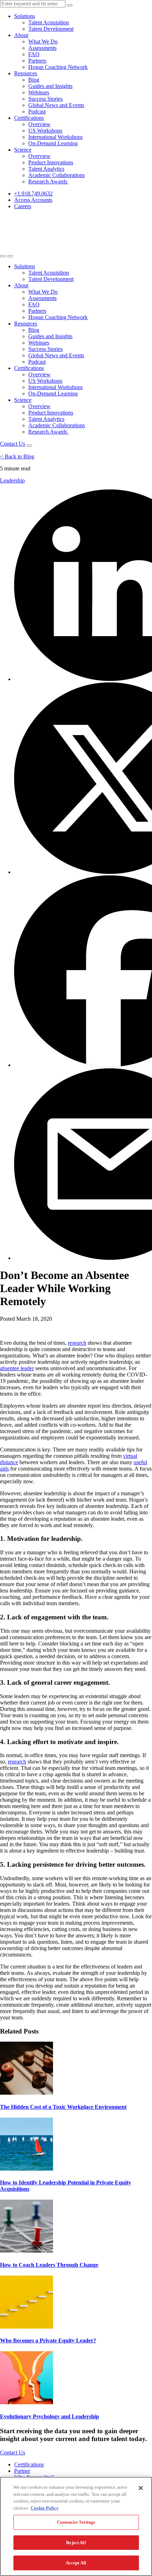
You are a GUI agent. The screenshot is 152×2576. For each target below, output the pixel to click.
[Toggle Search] (3, 256)
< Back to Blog (17, 456)
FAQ (34, 54)
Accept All (76, 2563)
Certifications (29, 118)
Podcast (37, 112)
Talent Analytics (46, 169)
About (21, 35)
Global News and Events (56, 105)
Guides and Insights (50, 86)
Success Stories (45, 99)
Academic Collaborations (57, 175)
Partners (37, 61)
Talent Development (51, 29)
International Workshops (55, 137)
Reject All (76, 2543)
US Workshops (45, 131)
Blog (34, 80)
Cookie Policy (45, 2508)
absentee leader (17, 1368)
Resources (26, 73)
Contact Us (13, 444)
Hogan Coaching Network (58, 67)
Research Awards (48, 181)
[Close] (141, 2488)
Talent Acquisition (49, 22)
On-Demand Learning (53, 143)
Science (23, 150)
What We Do (43, 42)
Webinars (39, 92)
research (77, 1343)
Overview (39, 124)
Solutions (25, 16)
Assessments (42, 48)
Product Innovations (51, 162)
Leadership (12, 480)
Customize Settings (76, 2522)
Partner (22, 2471)
